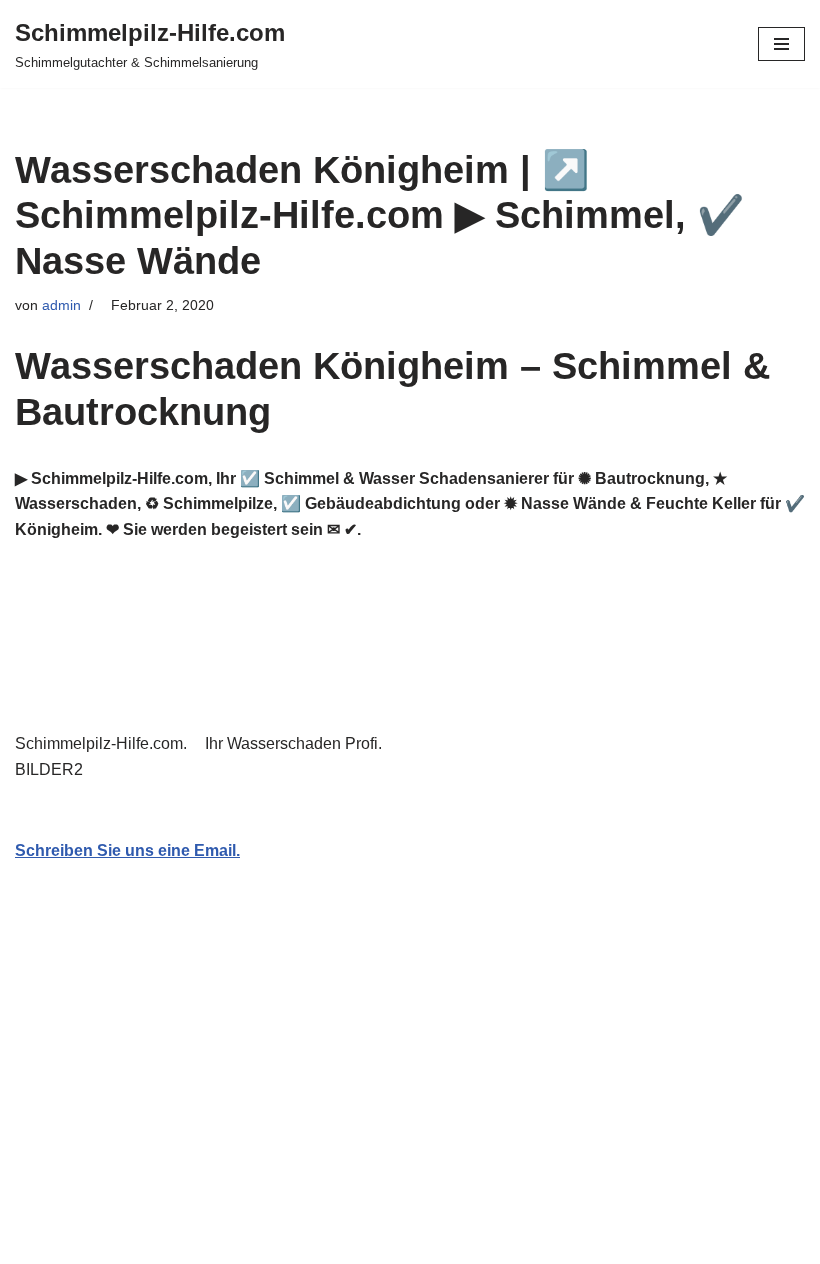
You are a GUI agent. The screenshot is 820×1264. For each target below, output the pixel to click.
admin (61, 305)
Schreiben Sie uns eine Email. (127, 850)
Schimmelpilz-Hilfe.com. (105, 743)
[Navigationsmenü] (781, 44)
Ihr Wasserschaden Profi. (297, 743)
